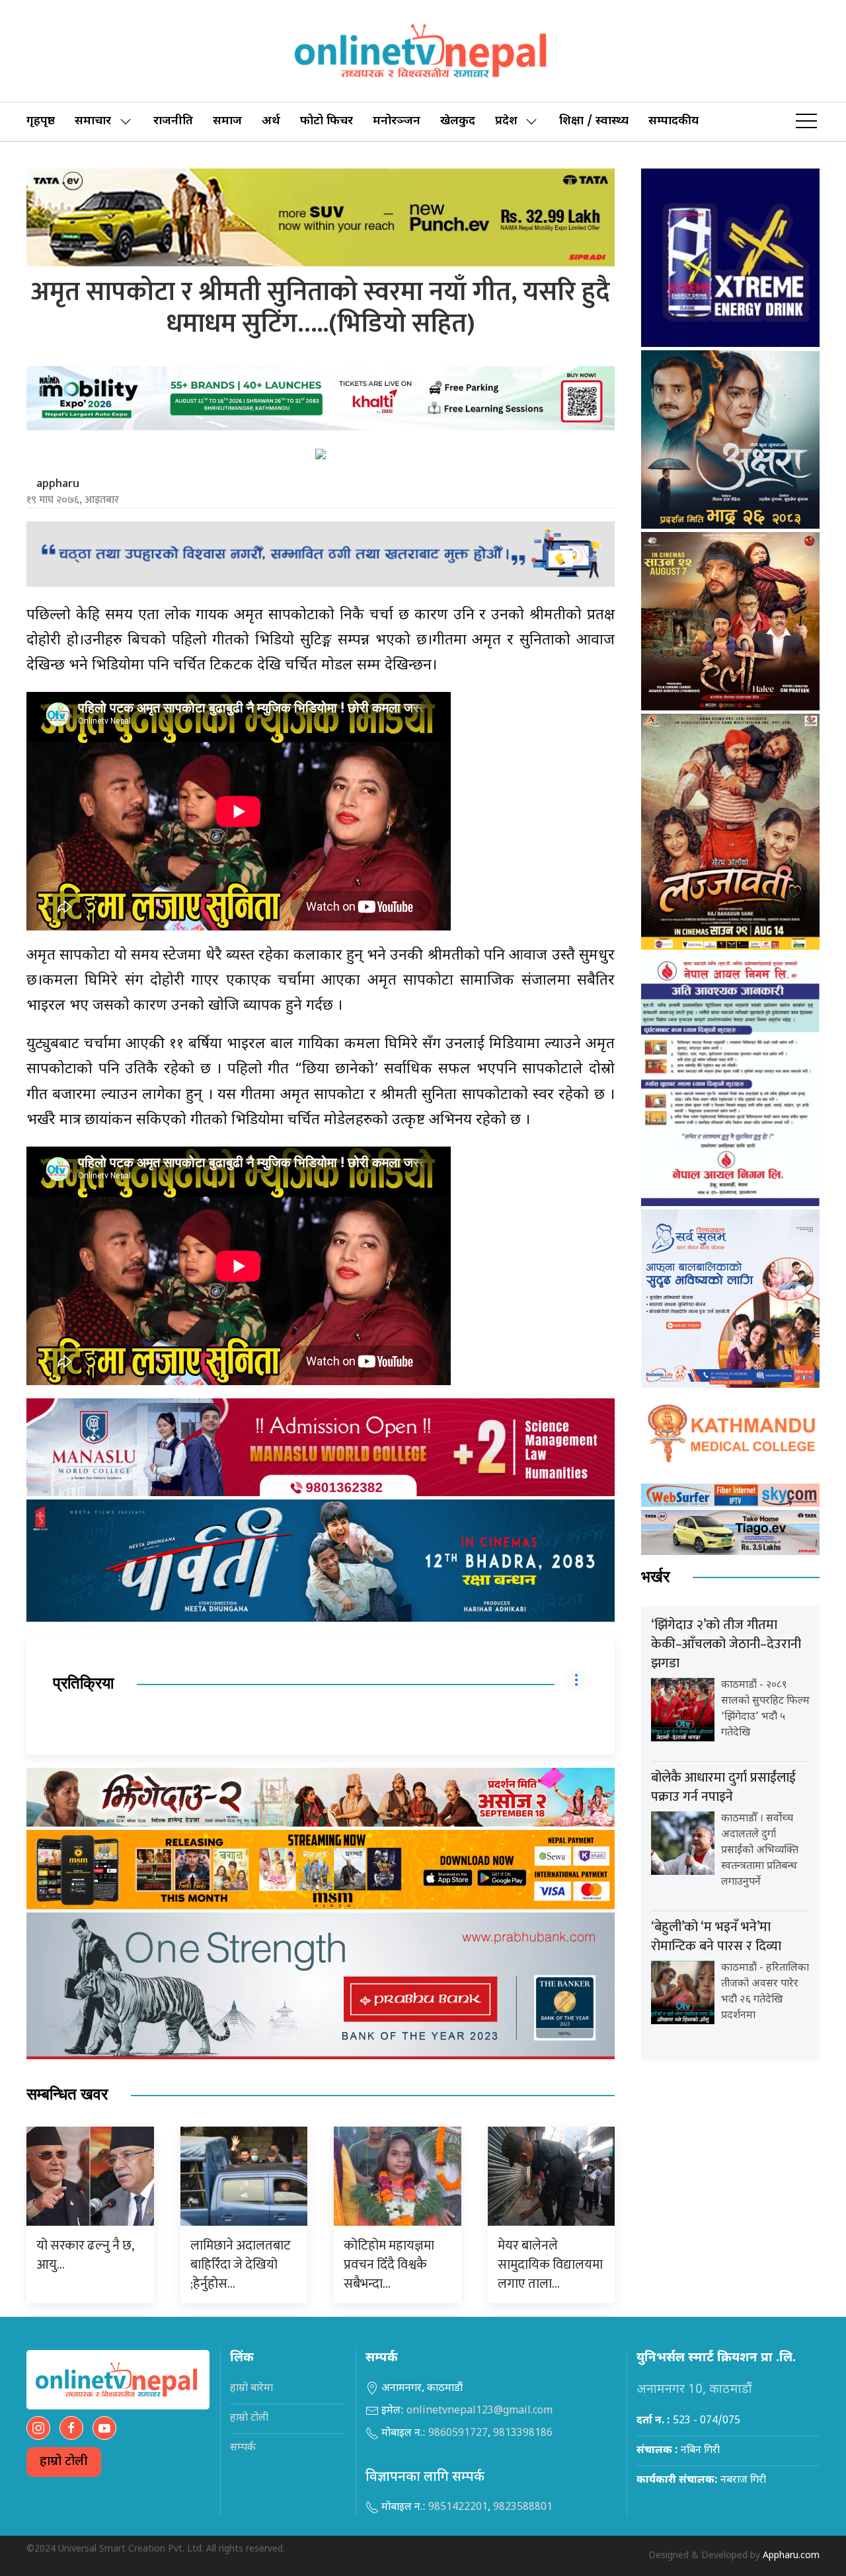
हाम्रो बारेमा (251, 2389)
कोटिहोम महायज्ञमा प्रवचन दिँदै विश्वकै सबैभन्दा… (389, 2265)
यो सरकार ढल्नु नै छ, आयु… (85, 2255)
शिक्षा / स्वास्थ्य (594, 121)
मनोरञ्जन (397, 121)
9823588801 (523, 2508)
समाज (227, 121)
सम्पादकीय (673, 121)
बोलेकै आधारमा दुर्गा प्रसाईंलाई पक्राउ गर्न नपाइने (723, 1787)
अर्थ (271, 121)
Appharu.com (791, 2556)
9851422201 (458, 2508)
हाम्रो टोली (64, 2462)
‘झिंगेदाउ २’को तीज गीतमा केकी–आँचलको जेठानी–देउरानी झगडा (726, 1644)
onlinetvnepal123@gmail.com (480, 2411)
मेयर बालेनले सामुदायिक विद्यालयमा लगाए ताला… (550, 2265)
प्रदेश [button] (506, 121)
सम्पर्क (243, 2448)
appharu (58, 484)
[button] (806, 122)
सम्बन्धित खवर (67, 2095)
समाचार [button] (93, 121)
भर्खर (655, 1577)
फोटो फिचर (327, 121)
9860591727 (458, 2434)
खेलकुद (458, 121)
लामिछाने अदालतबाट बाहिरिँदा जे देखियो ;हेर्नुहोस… (241, 2265)
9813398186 (523, 2434)
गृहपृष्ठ (41, 121)
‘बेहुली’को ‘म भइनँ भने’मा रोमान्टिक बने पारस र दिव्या (716, 1937)
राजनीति (173, 121)
